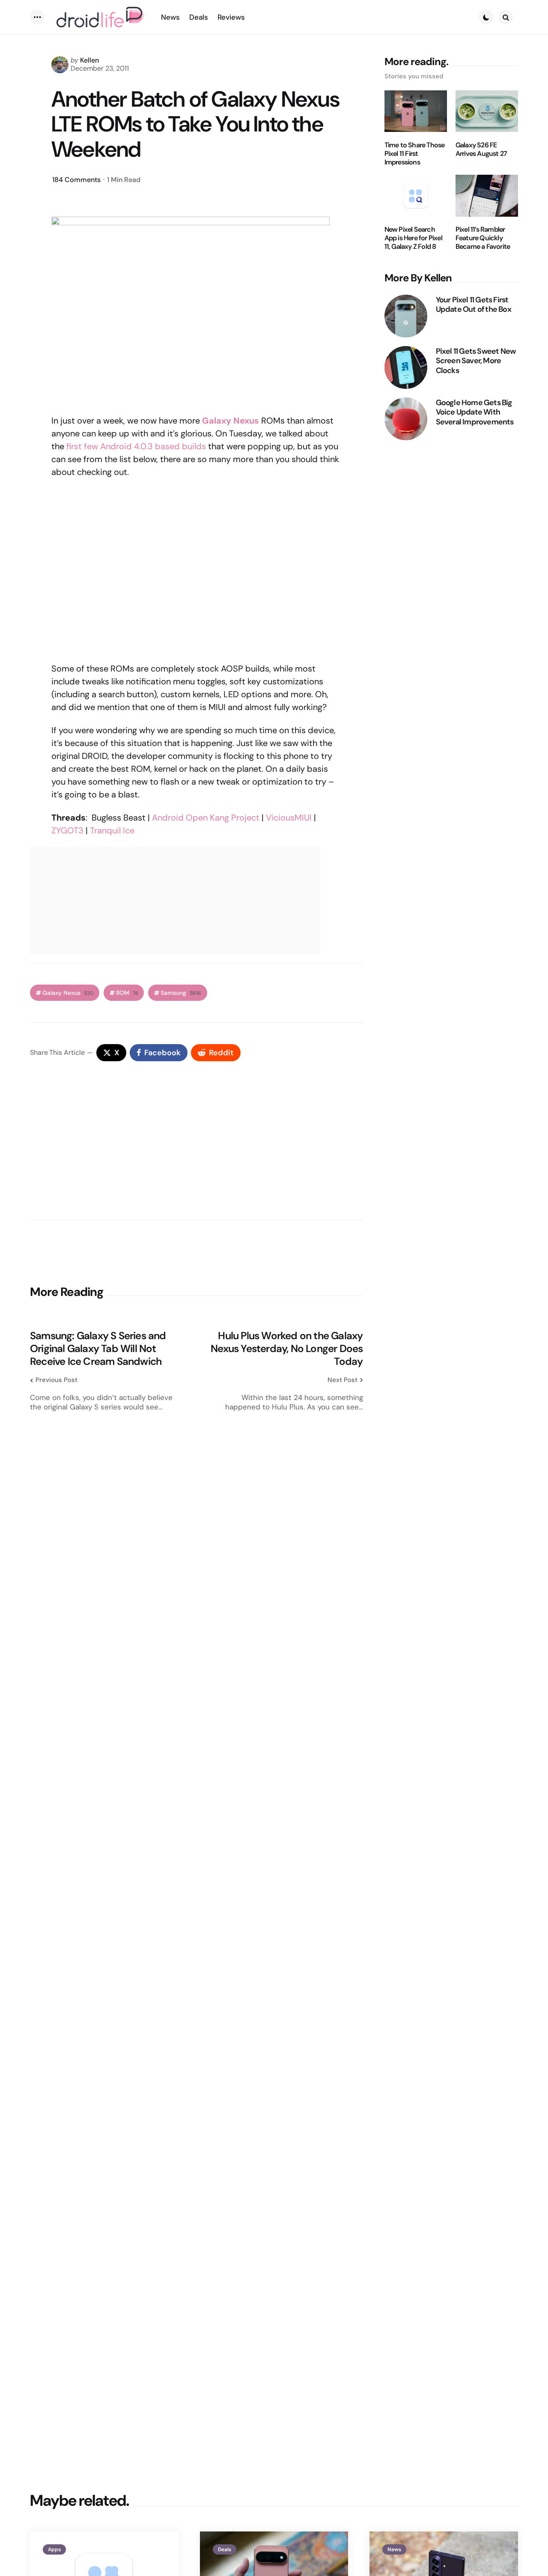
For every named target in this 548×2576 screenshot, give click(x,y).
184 (76, 180)
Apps (54, 2549)
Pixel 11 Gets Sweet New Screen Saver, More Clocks (476, 361)
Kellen (89, 60)
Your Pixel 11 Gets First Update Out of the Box (474, 304)
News (394, 2549)
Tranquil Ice (112, 830)
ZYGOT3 (67, 830)
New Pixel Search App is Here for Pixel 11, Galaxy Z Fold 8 (413, 238)
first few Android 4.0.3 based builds (136, 446)
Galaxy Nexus (231, 421)
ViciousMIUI (289, 818)
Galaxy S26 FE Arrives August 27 (481, 149)
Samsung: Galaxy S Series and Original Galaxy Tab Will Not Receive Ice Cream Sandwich (98, 1349)
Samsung (181, 993)
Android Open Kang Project (206, 818)
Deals (225, 2549)
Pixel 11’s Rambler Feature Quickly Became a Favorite (483, 238)
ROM (127, 993)
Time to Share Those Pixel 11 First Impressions (415, 153)
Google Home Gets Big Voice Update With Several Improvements (475, 412)
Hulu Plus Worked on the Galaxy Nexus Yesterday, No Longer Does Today (287, 1349)
